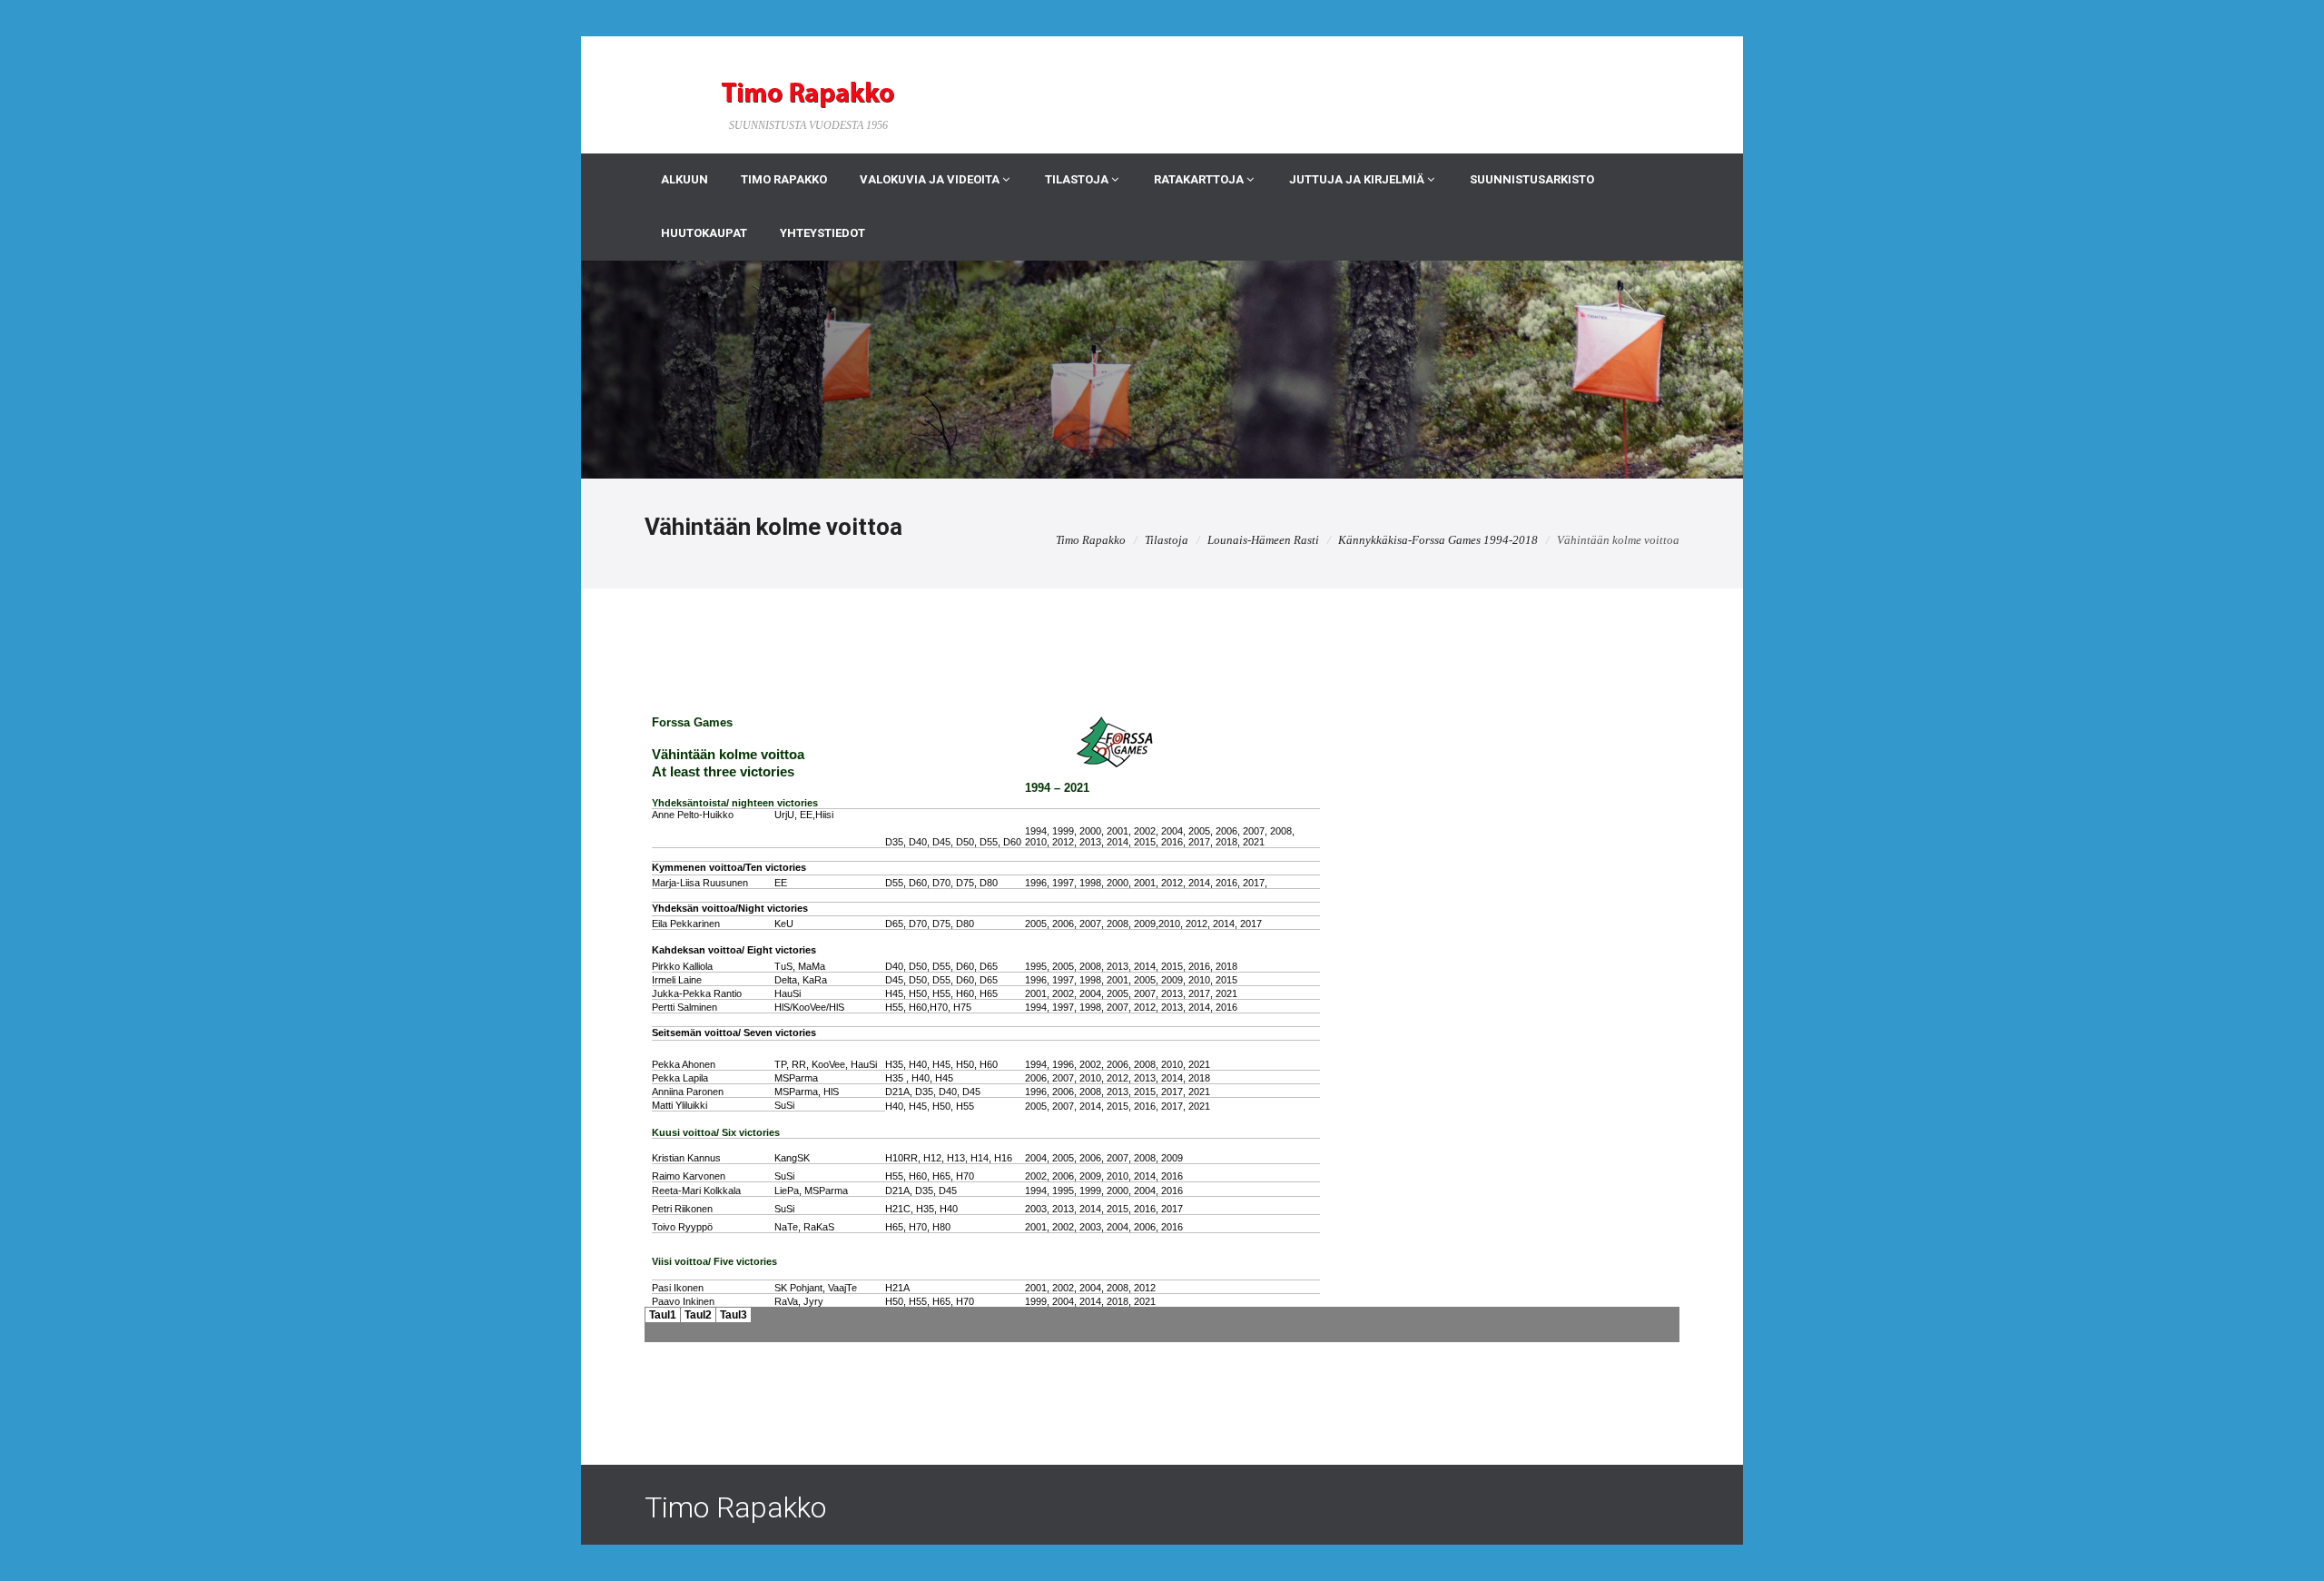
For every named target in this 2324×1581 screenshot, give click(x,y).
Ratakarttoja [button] (1200, 179)
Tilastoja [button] (1078, 179)
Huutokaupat (704, 233)
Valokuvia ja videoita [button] (931, 179)
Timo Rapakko (784, 179)
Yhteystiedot (822, 233)
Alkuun (684, 179)
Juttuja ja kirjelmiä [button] (1358, 179)
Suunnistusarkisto (1532, 179)
